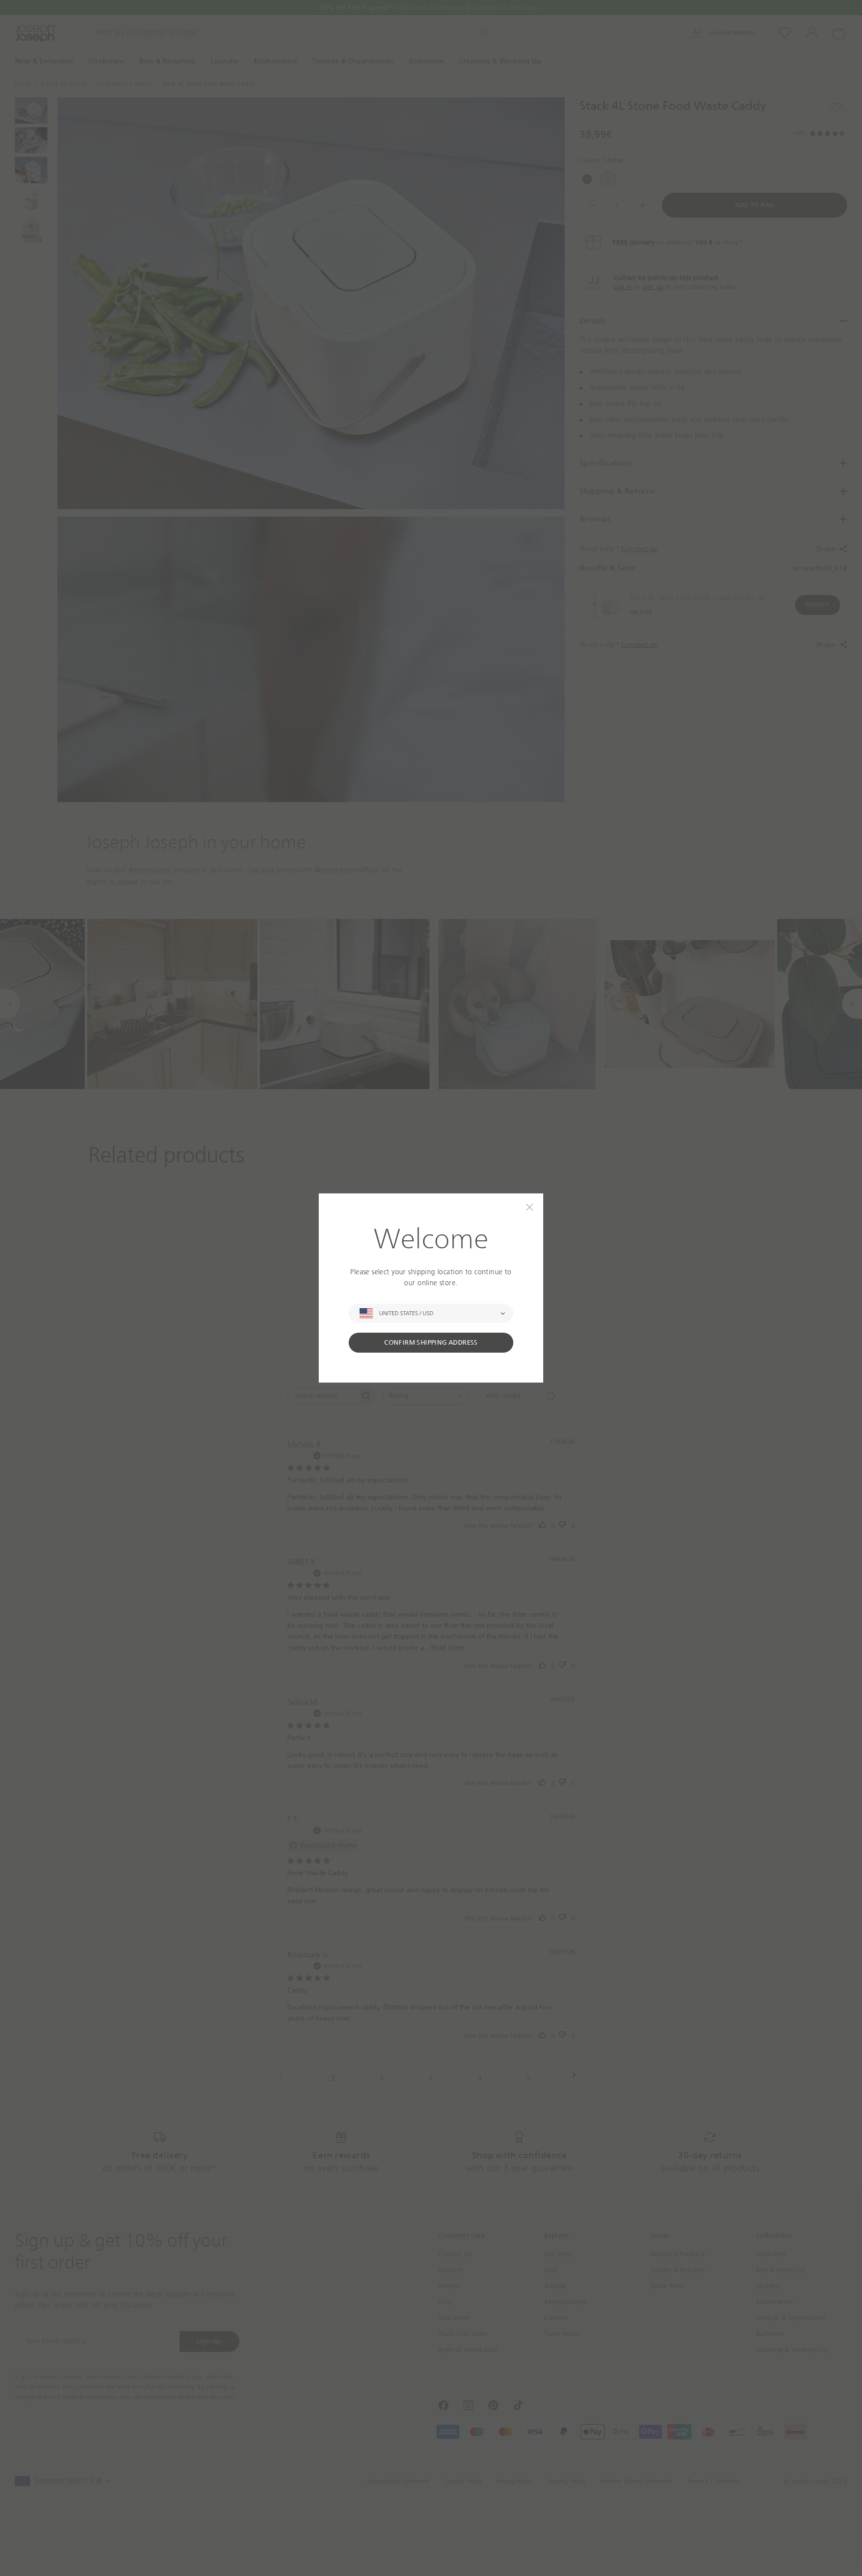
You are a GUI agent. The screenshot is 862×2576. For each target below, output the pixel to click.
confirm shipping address (431, 1342)
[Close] (530, 1207)
